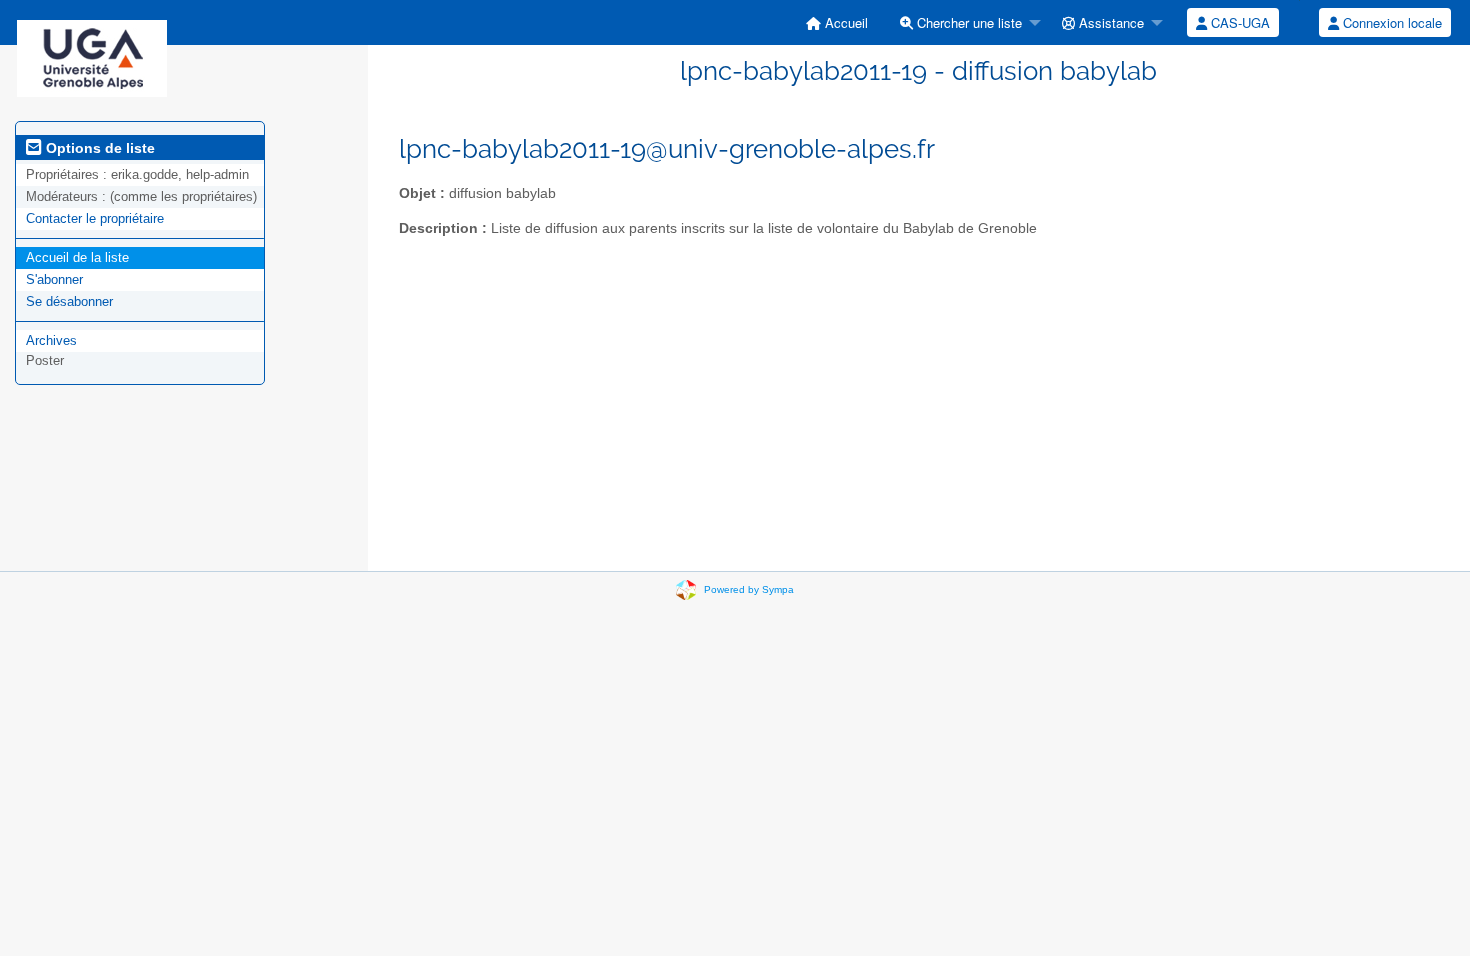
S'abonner (54, 279)
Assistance (1109, 22)
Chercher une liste (967, 22)
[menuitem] (837, 22)
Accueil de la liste (77, 257)
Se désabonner (69, 301)
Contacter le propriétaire (95, 218)
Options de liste (98, 148)
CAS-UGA (1238, 22)
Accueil (844, 22)
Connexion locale (1390, 22)
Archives (51, 340)
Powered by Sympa (749, 589)
